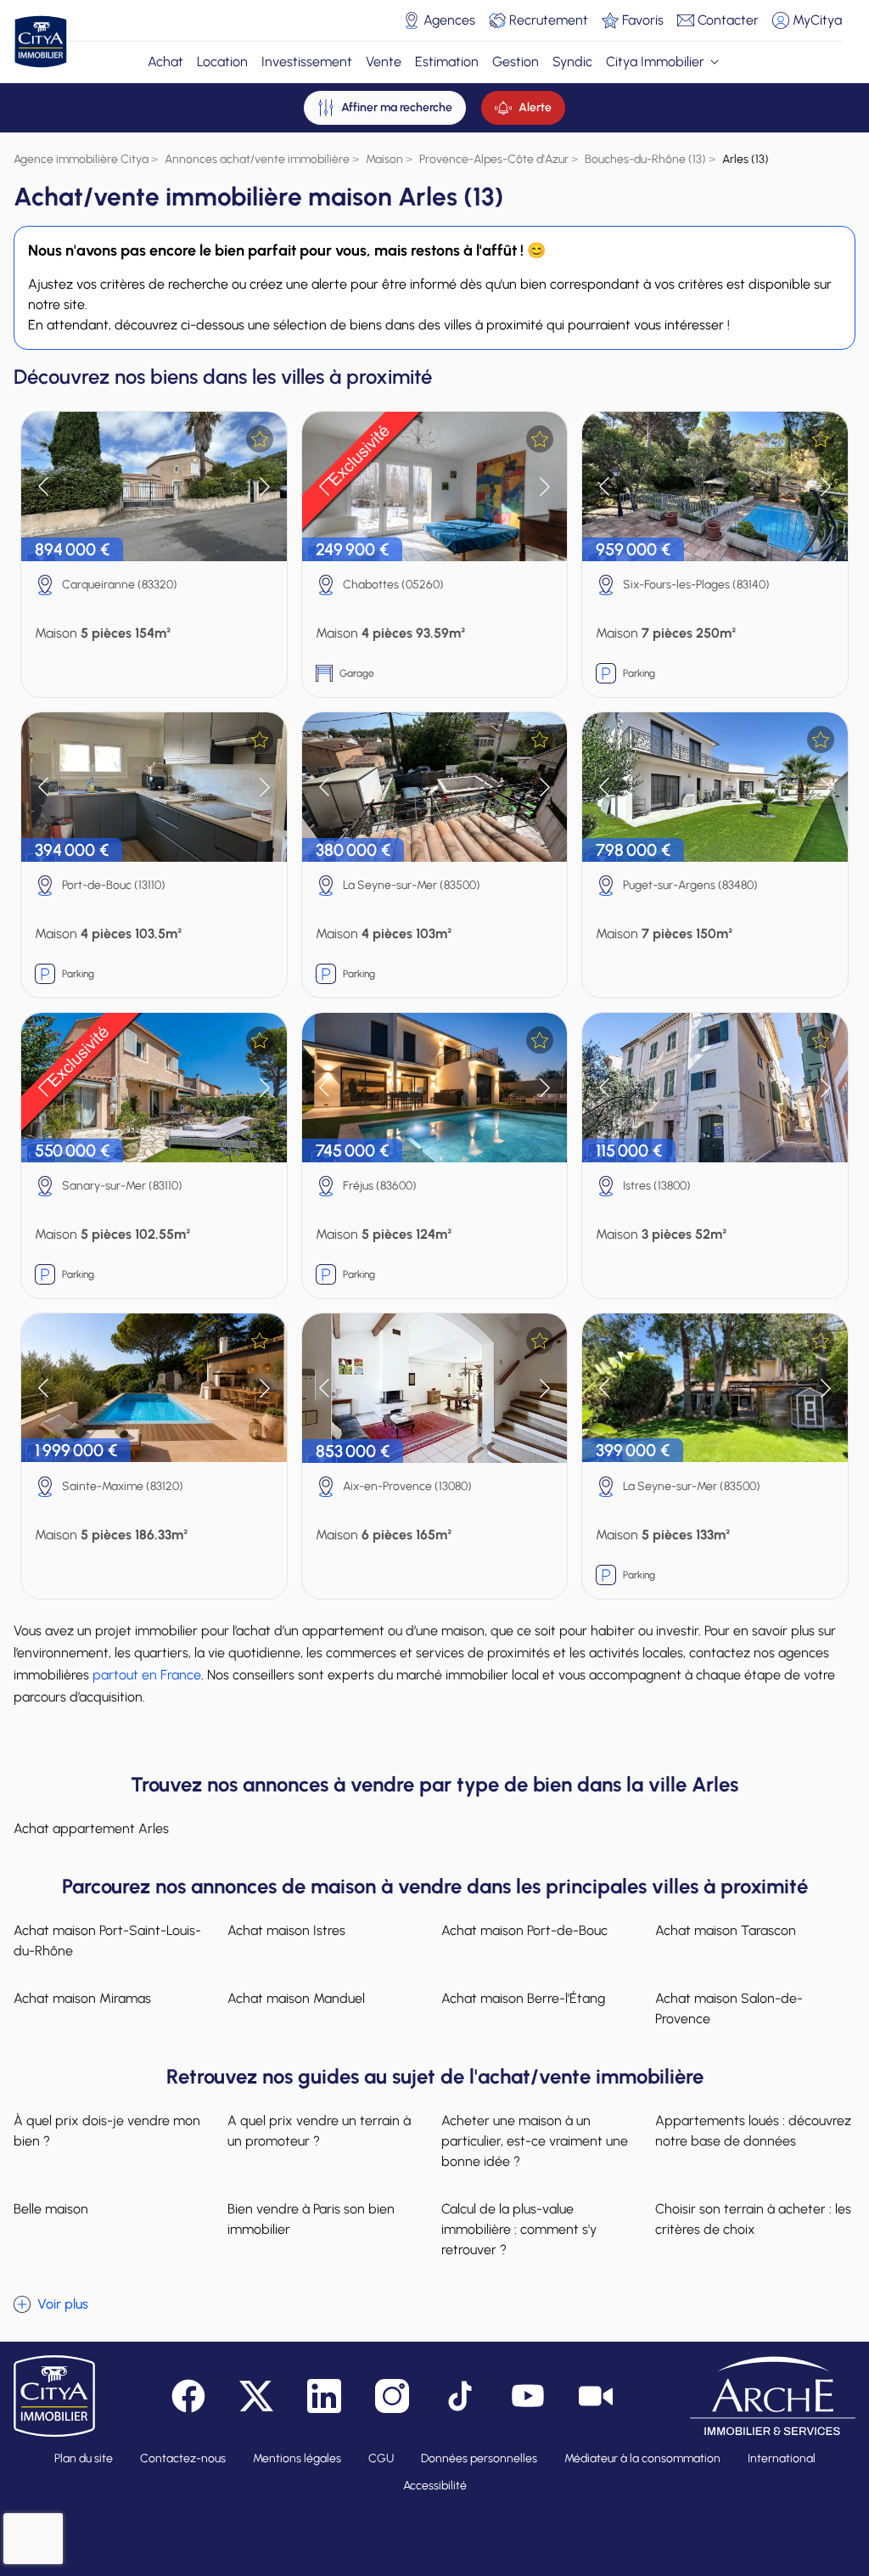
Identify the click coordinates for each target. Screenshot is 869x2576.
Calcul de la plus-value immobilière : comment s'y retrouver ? (519, 2229)
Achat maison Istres (286, 1930)
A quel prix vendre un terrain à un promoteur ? (319, 2131)
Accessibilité (435, 2486)
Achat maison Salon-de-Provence (729, 2008)
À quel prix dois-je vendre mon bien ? (107, 2131)
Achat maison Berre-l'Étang (523, 1998)
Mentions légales (297, 2458)
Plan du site (84, 2458)
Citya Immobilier (655, 62)
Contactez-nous (183, 2458)
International (782, 2458)
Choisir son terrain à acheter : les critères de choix (753, 2219)
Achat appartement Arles (91, 1828)
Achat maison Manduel (296, 1998)
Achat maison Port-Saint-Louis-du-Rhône (107, 1940)
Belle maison (51, 2209)
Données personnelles (479, 2458)
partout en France (147, 1675)
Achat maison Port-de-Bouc (524, 1930)
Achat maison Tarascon (726, 1930)
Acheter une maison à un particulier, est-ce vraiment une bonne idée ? (535, 2141)
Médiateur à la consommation (642, 2458)
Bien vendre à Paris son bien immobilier (311, 2219)
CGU (381, 2458)
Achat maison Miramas (82, 1998)
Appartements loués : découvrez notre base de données (753, 2131)
